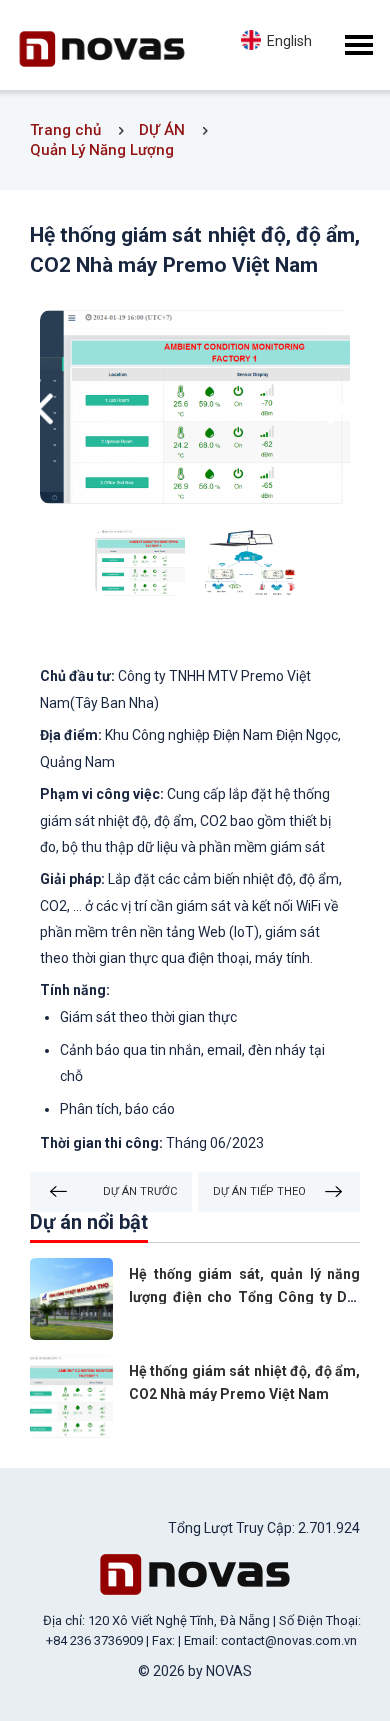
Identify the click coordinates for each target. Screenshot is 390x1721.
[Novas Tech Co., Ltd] (195, 1573)
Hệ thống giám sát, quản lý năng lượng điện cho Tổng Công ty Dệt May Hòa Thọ (244, 1297)
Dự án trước (140, 1191)
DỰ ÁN (162, 130)
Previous (48, 409)
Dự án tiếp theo (259, 1191)
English (286, 41)
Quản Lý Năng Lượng (102, 150)
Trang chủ (65, 130)
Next (341, 409)
